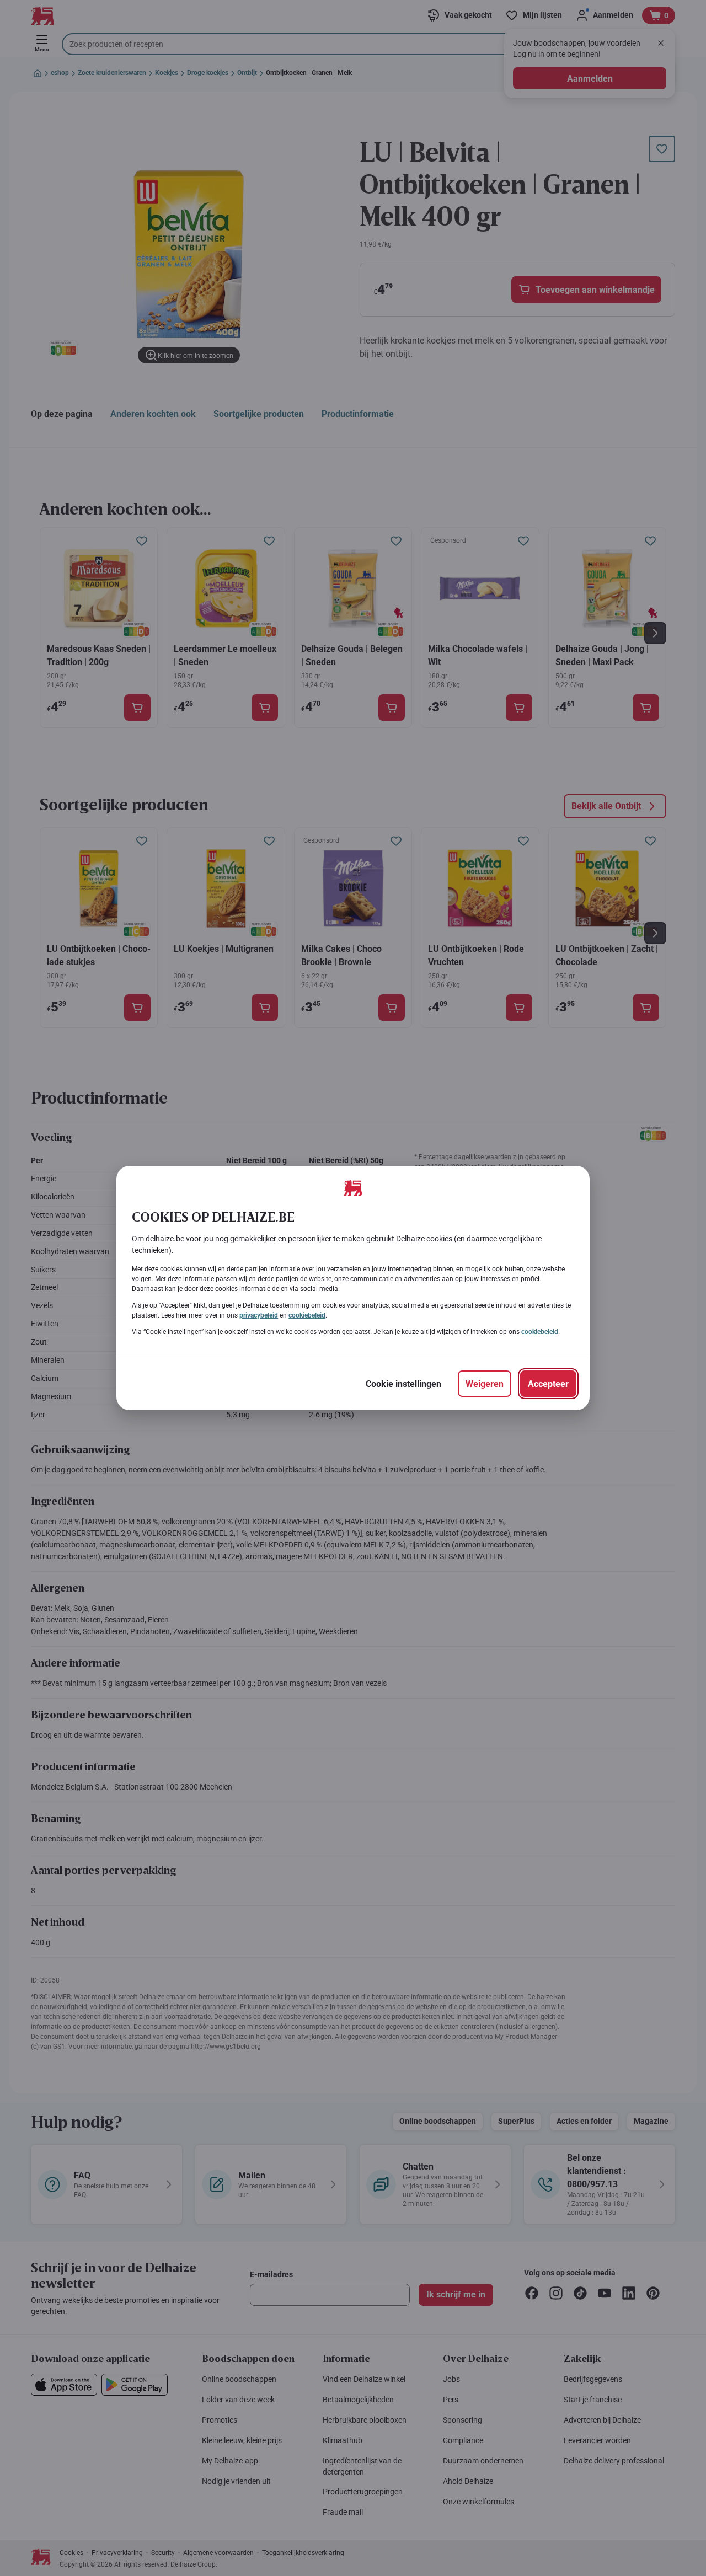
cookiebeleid (307, 1315)
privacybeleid (259, 1315)
